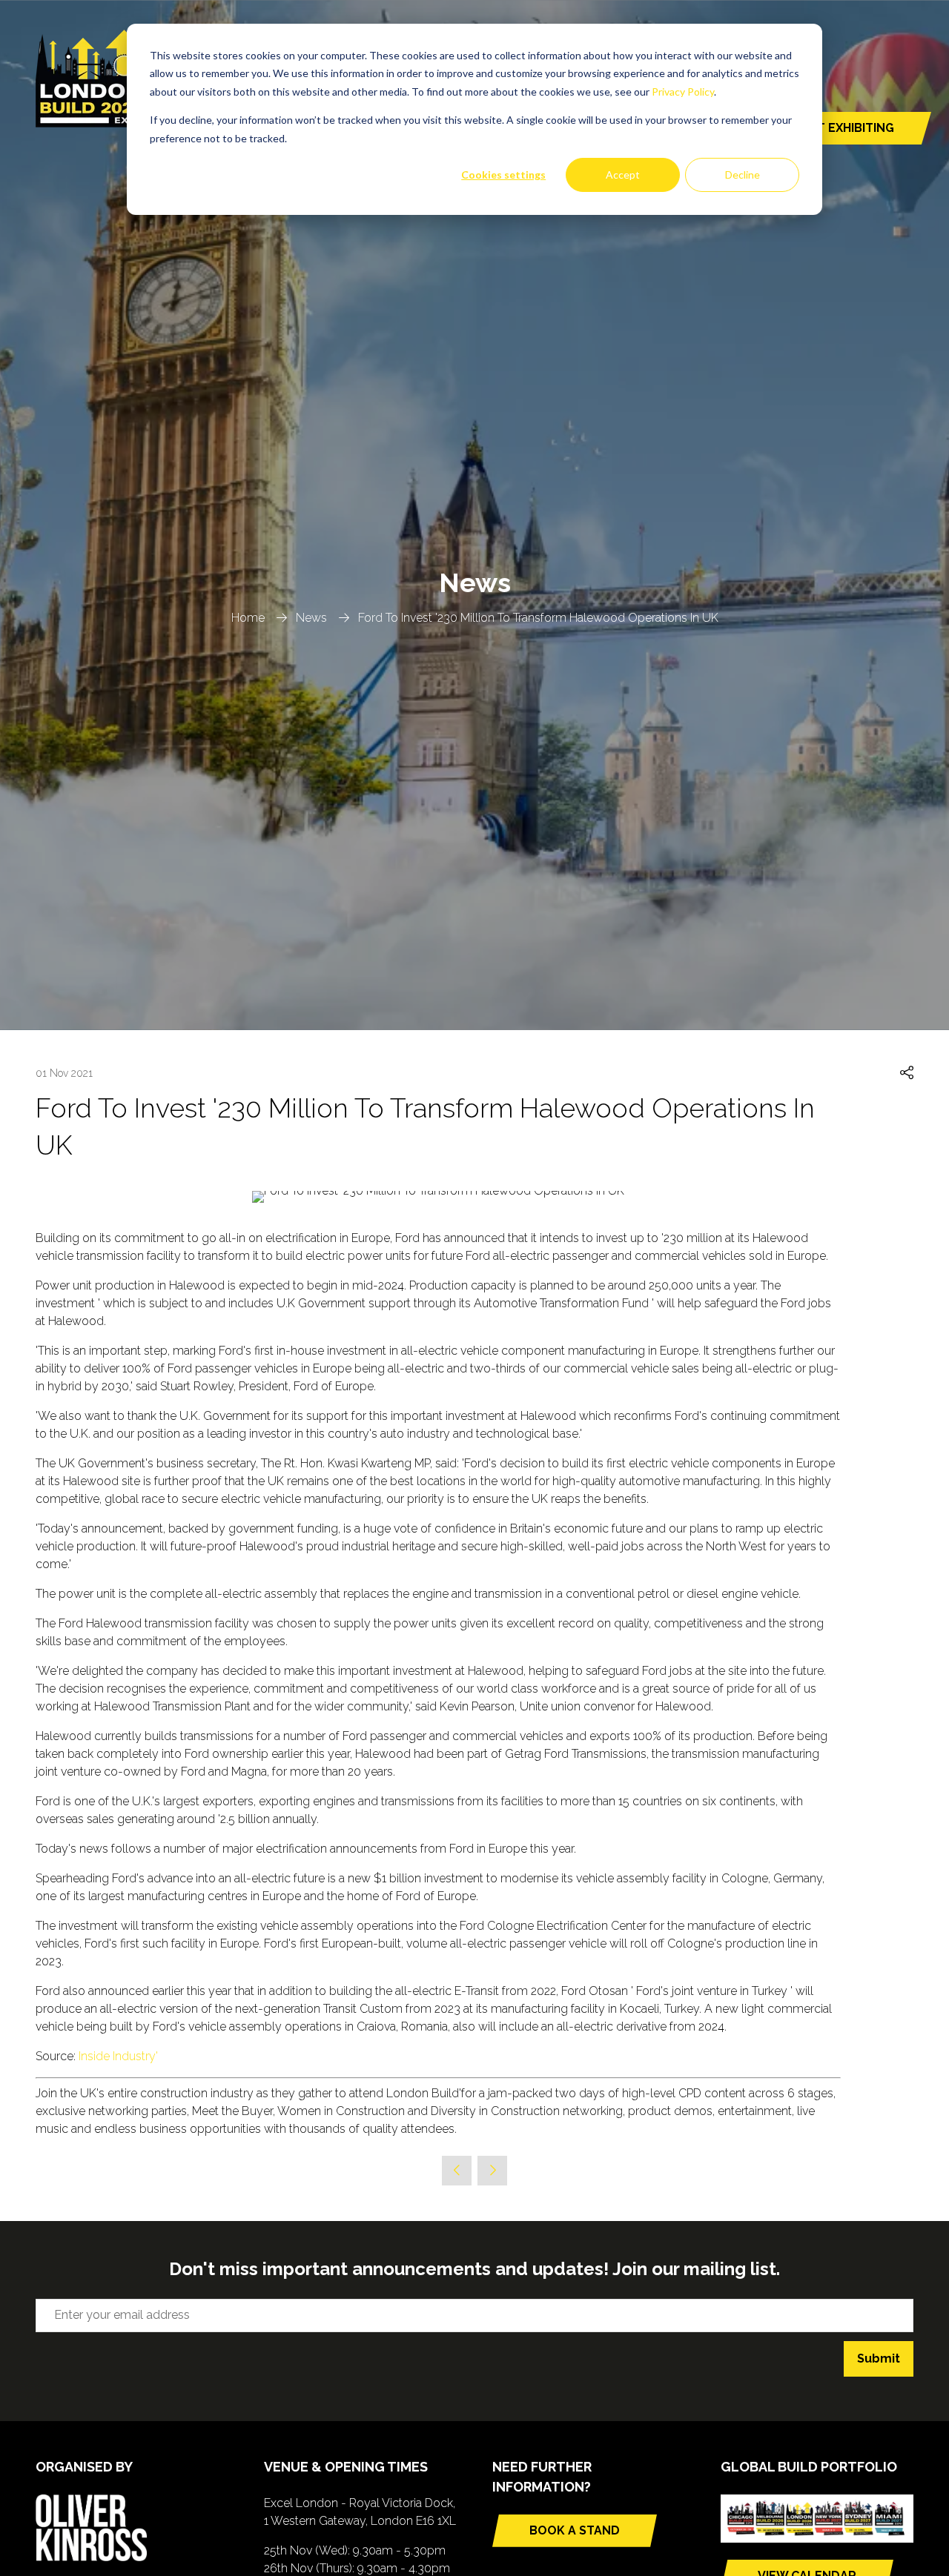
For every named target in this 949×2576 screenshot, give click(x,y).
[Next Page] (492, 2171)
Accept (623, 175)
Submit (879, 2358)
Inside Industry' (118, 2056)
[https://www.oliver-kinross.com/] (91, 2557)
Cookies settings (503, 175)
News (311, 618)
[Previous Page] (457, 2171)
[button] (907, 1073)
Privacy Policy (683, 92)
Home (248, 618)
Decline (743, 175)
